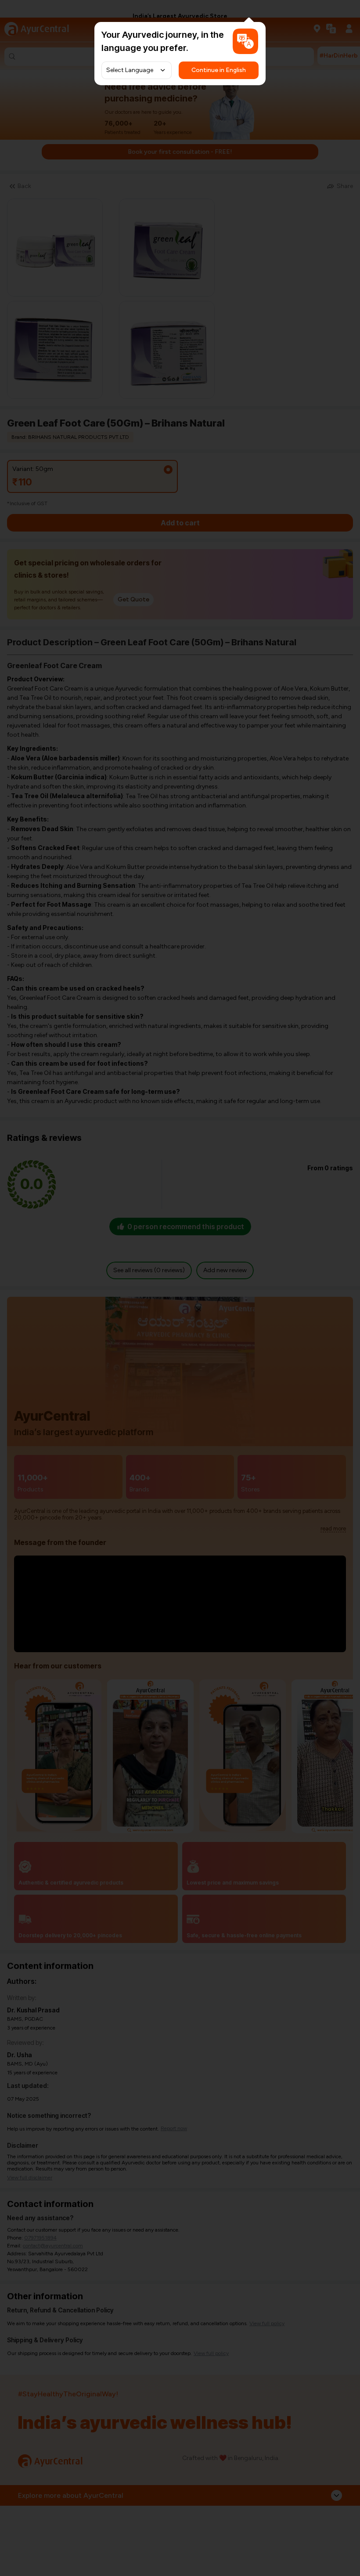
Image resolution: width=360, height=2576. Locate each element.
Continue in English (219, 70)
